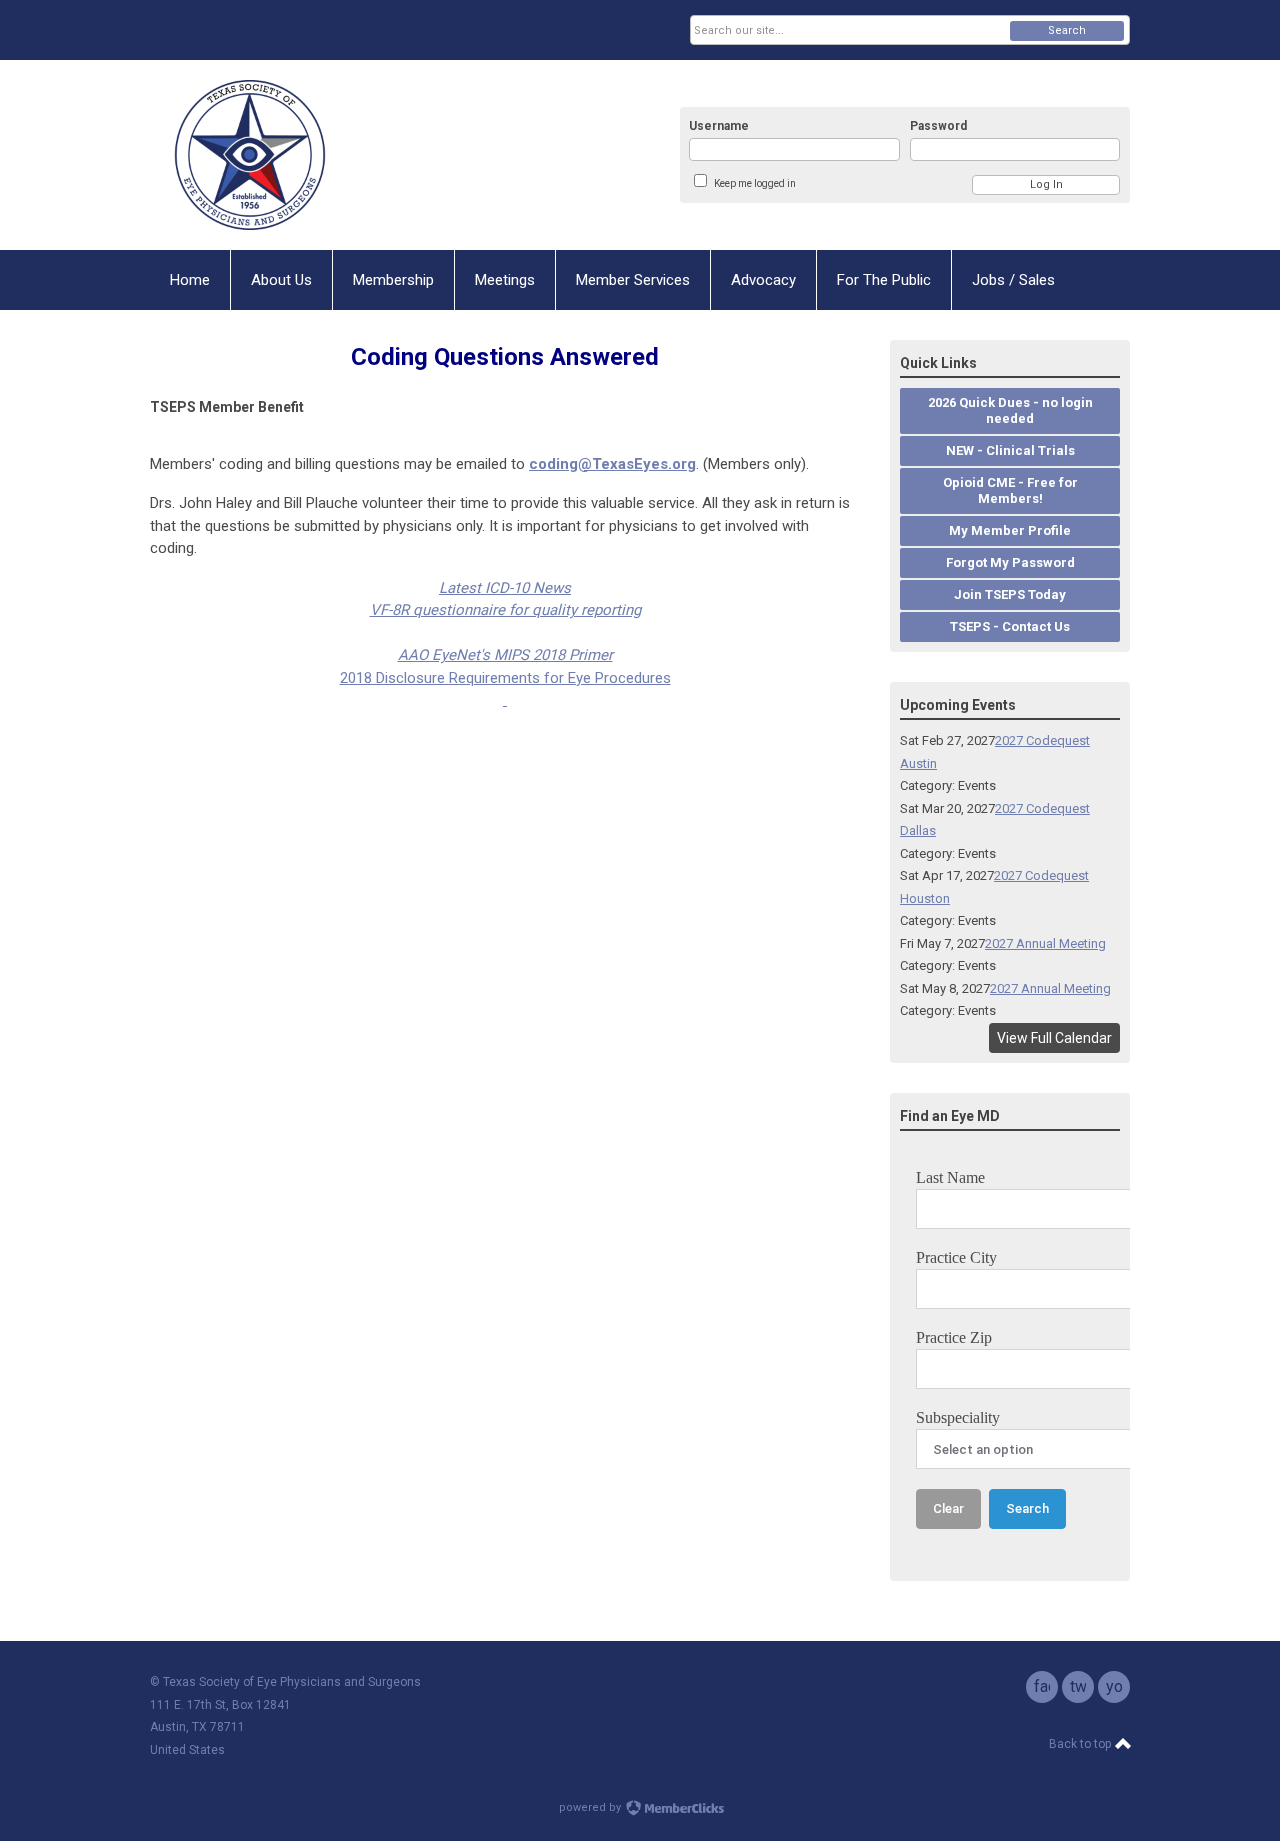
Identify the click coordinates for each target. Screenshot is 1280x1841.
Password (938, 126)
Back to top (1081, 1744)
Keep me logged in (755, 183)
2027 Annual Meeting (1045, 943)
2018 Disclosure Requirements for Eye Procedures (505, 678)
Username (719, 126)
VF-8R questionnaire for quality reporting (505, 610)
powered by (591, 1807)
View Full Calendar (1054, 1038)
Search (1067, 30)
